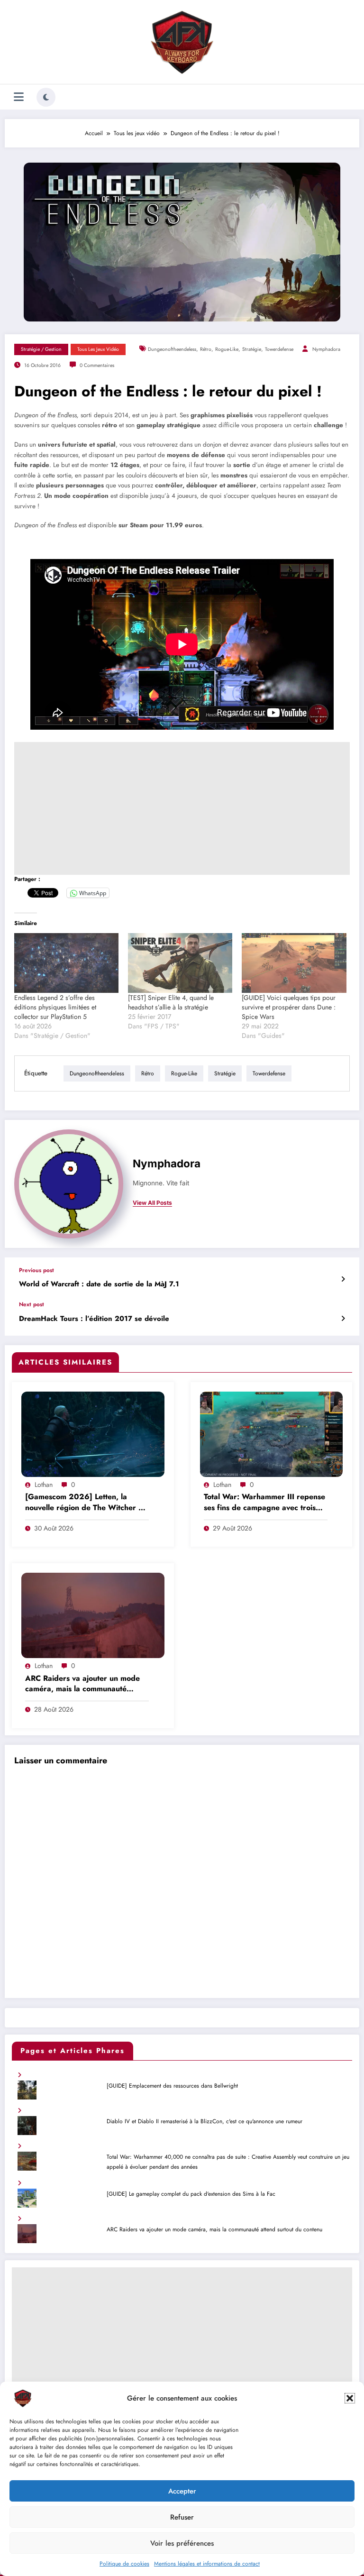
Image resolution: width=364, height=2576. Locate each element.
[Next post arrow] (343, 1319)
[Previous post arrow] (343, 1279)
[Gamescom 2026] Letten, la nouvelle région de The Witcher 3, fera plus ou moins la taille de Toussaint (85, 1503)
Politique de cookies (124, 2564)
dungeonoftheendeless (172, 349)
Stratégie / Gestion (41, 349)
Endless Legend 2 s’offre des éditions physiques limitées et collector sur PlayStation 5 (55, 1007)
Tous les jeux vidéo (98, 349)
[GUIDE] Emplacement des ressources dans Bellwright (172, 2086)
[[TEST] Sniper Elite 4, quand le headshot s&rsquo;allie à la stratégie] (180, 963)
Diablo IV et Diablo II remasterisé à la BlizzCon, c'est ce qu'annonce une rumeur (205, 2121)
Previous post (36, 1270)
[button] (350, 2398)
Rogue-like (227, 349)
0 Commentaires (97, 365)
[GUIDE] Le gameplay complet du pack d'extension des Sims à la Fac (191, 2194)
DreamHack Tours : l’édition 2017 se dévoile (94, 1319)
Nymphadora (326, 349)
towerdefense (279, 349)
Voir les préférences (182, 2543)
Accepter (182, 2491)
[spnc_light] (46, 97)
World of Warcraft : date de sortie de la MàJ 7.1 (99, 1284)
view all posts (152, 1203)
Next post (32, 1304)
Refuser (182, 2517)
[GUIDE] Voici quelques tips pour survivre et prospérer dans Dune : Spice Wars (289, 1007)
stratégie (252, 349)
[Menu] (19, 97)
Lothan (44, 1485)
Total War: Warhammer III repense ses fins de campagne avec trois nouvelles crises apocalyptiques (264, 1503)
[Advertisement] (182, 808)
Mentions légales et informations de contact (207, 2564)
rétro (206, 349)
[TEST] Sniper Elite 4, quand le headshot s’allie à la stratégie (171, 1002)
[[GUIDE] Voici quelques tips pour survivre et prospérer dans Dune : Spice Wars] (294, 963)
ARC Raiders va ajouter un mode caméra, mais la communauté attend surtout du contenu (82, 1684)
